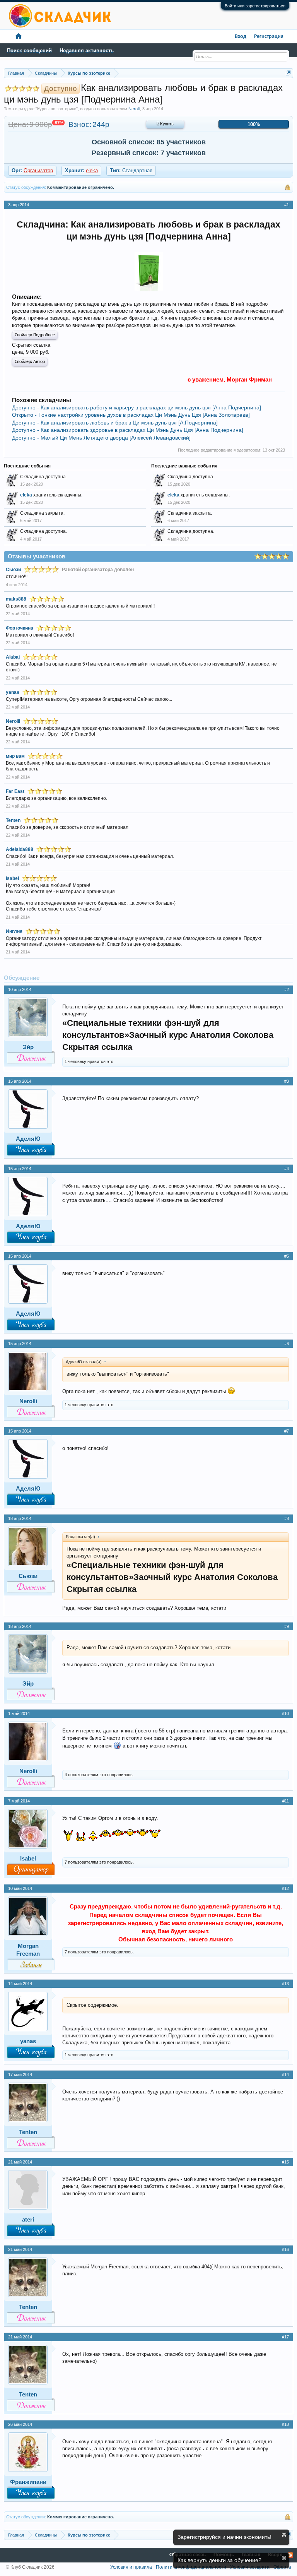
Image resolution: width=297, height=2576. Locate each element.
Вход (241, 37)
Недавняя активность (87, 50)
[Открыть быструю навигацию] (288, 73)
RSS (290, 2555)
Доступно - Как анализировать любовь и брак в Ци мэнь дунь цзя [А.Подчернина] (115, 423)
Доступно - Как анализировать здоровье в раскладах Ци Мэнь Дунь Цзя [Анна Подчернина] (128, 430)
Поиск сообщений (29, 50)
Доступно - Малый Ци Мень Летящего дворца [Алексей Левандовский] (101, 438)
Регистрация (269, 37)
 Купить (165, 124)
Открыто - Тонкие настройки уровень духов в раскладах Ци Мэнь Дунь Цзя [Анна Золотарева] (131, 415)
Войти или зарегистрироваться (255, 6)
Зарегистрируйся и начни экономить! (224, 2537)
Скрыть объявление (284, 2535)
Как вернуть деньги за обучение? (219, 2560)
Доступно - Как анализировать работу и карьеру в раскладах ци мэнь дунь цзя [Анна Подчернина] (137, 407)
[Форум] (19, 37)
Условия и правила (131, 2567)
